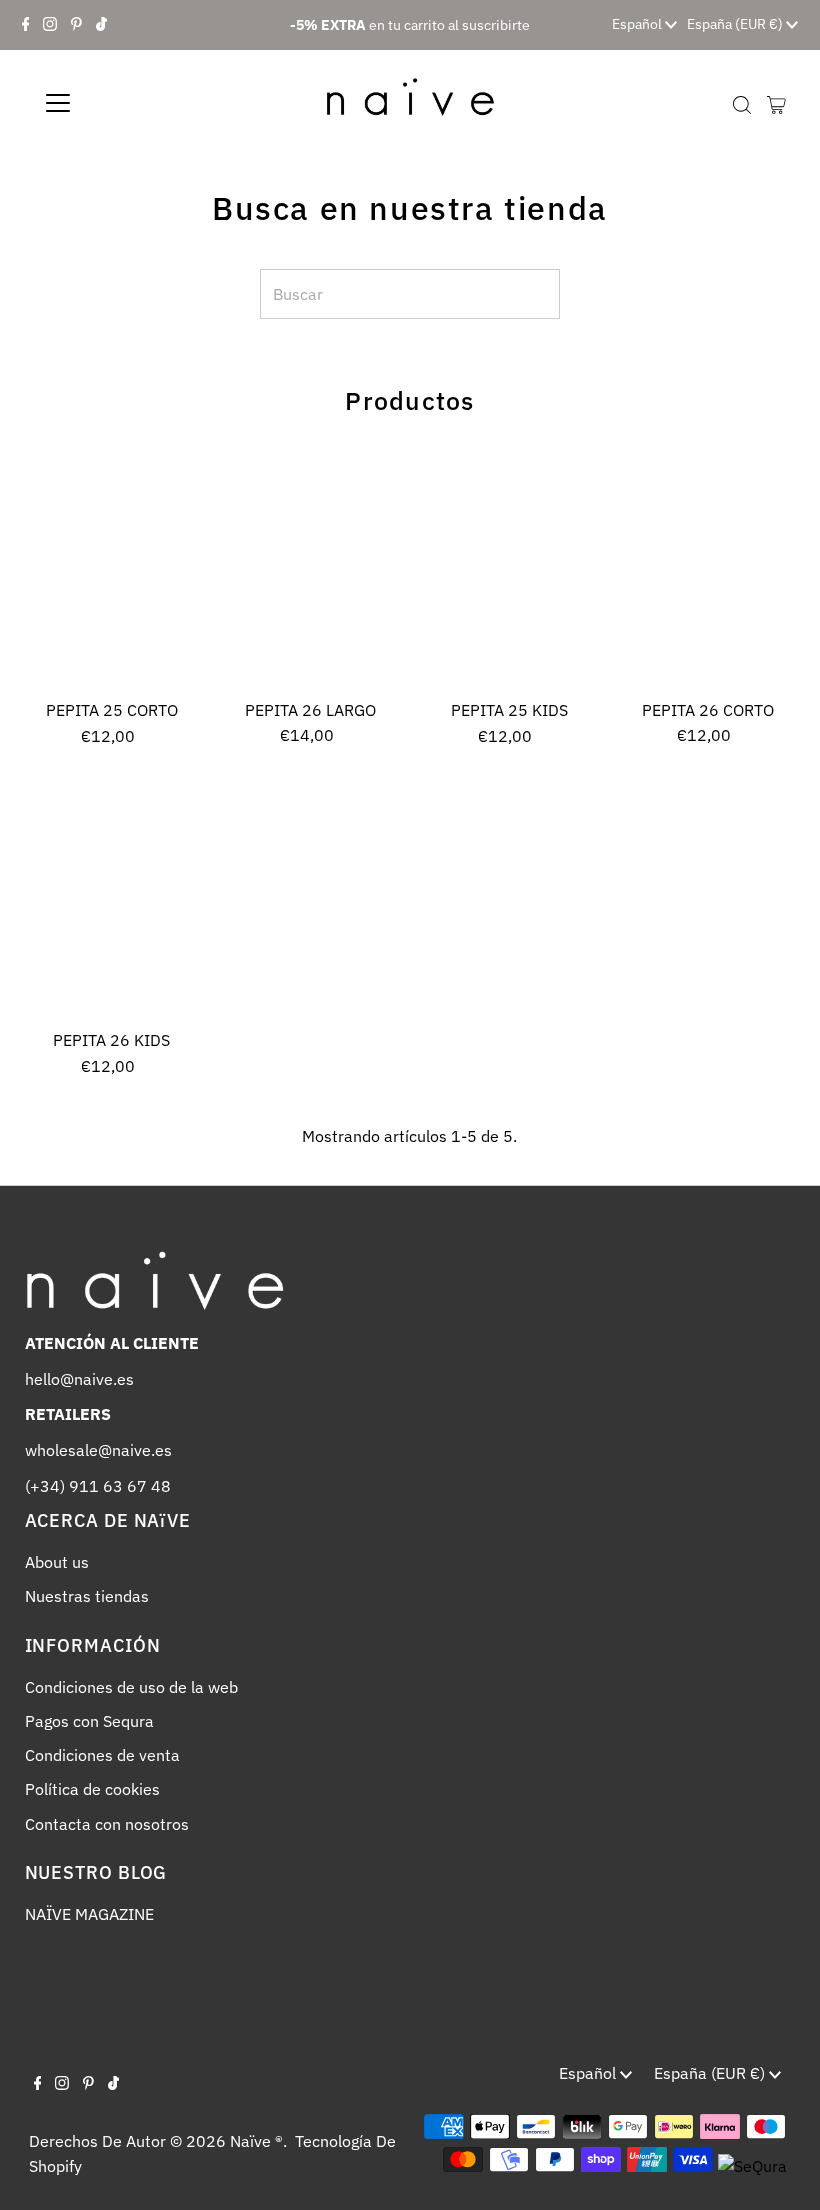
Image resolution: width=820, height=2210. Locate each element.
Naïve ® (256, 2141)
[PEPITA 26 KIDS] (112, 901)
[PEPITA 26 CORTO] (708, 571)
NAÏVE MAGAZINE (89, 1914)
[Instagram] (50, 25)
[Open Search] (742, 104)
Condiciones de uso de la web (131, 1687)
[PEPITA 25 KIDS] (509, 571)
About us (57, 1562)
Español (638, 24)
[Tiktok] (101, 25)
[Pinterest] (76, 25)
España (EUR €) (736, 24)
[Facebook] (26, 25)
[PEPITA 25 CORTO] (112, 571)
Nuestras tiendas (87, 1596)
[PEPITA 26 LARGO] (310, 571)
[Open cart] (776, 103)
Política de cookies (92, 1789)
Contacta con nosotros (107, 1824)
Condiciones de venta (102, 1755)
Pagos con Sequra (89, 1721)
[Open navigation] (122, 103)
